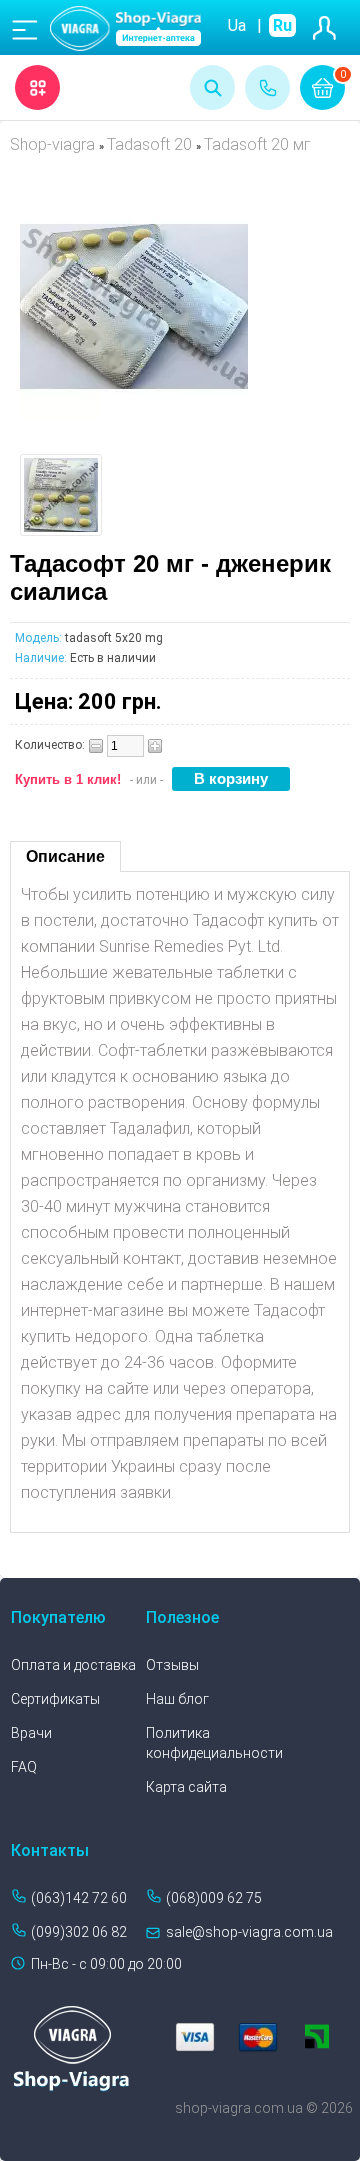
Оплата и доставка (73, 1665)
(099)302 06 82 (79, 1932)
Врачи (31, 1733)
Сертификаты (55, 1699)
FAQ (24, 1767)
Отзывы (172, 1665)
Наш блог (177, 1699)
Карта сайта (186, 1787)
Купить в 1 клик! (68, 779)
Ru (282, 25)
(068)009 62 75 (214, 1898)
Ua (237, 25)
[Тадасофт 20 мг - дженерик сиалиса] (134, 414)
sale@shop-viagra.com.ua (249, 1932)
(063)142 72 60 (79, 1898)
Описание (65, 856)
